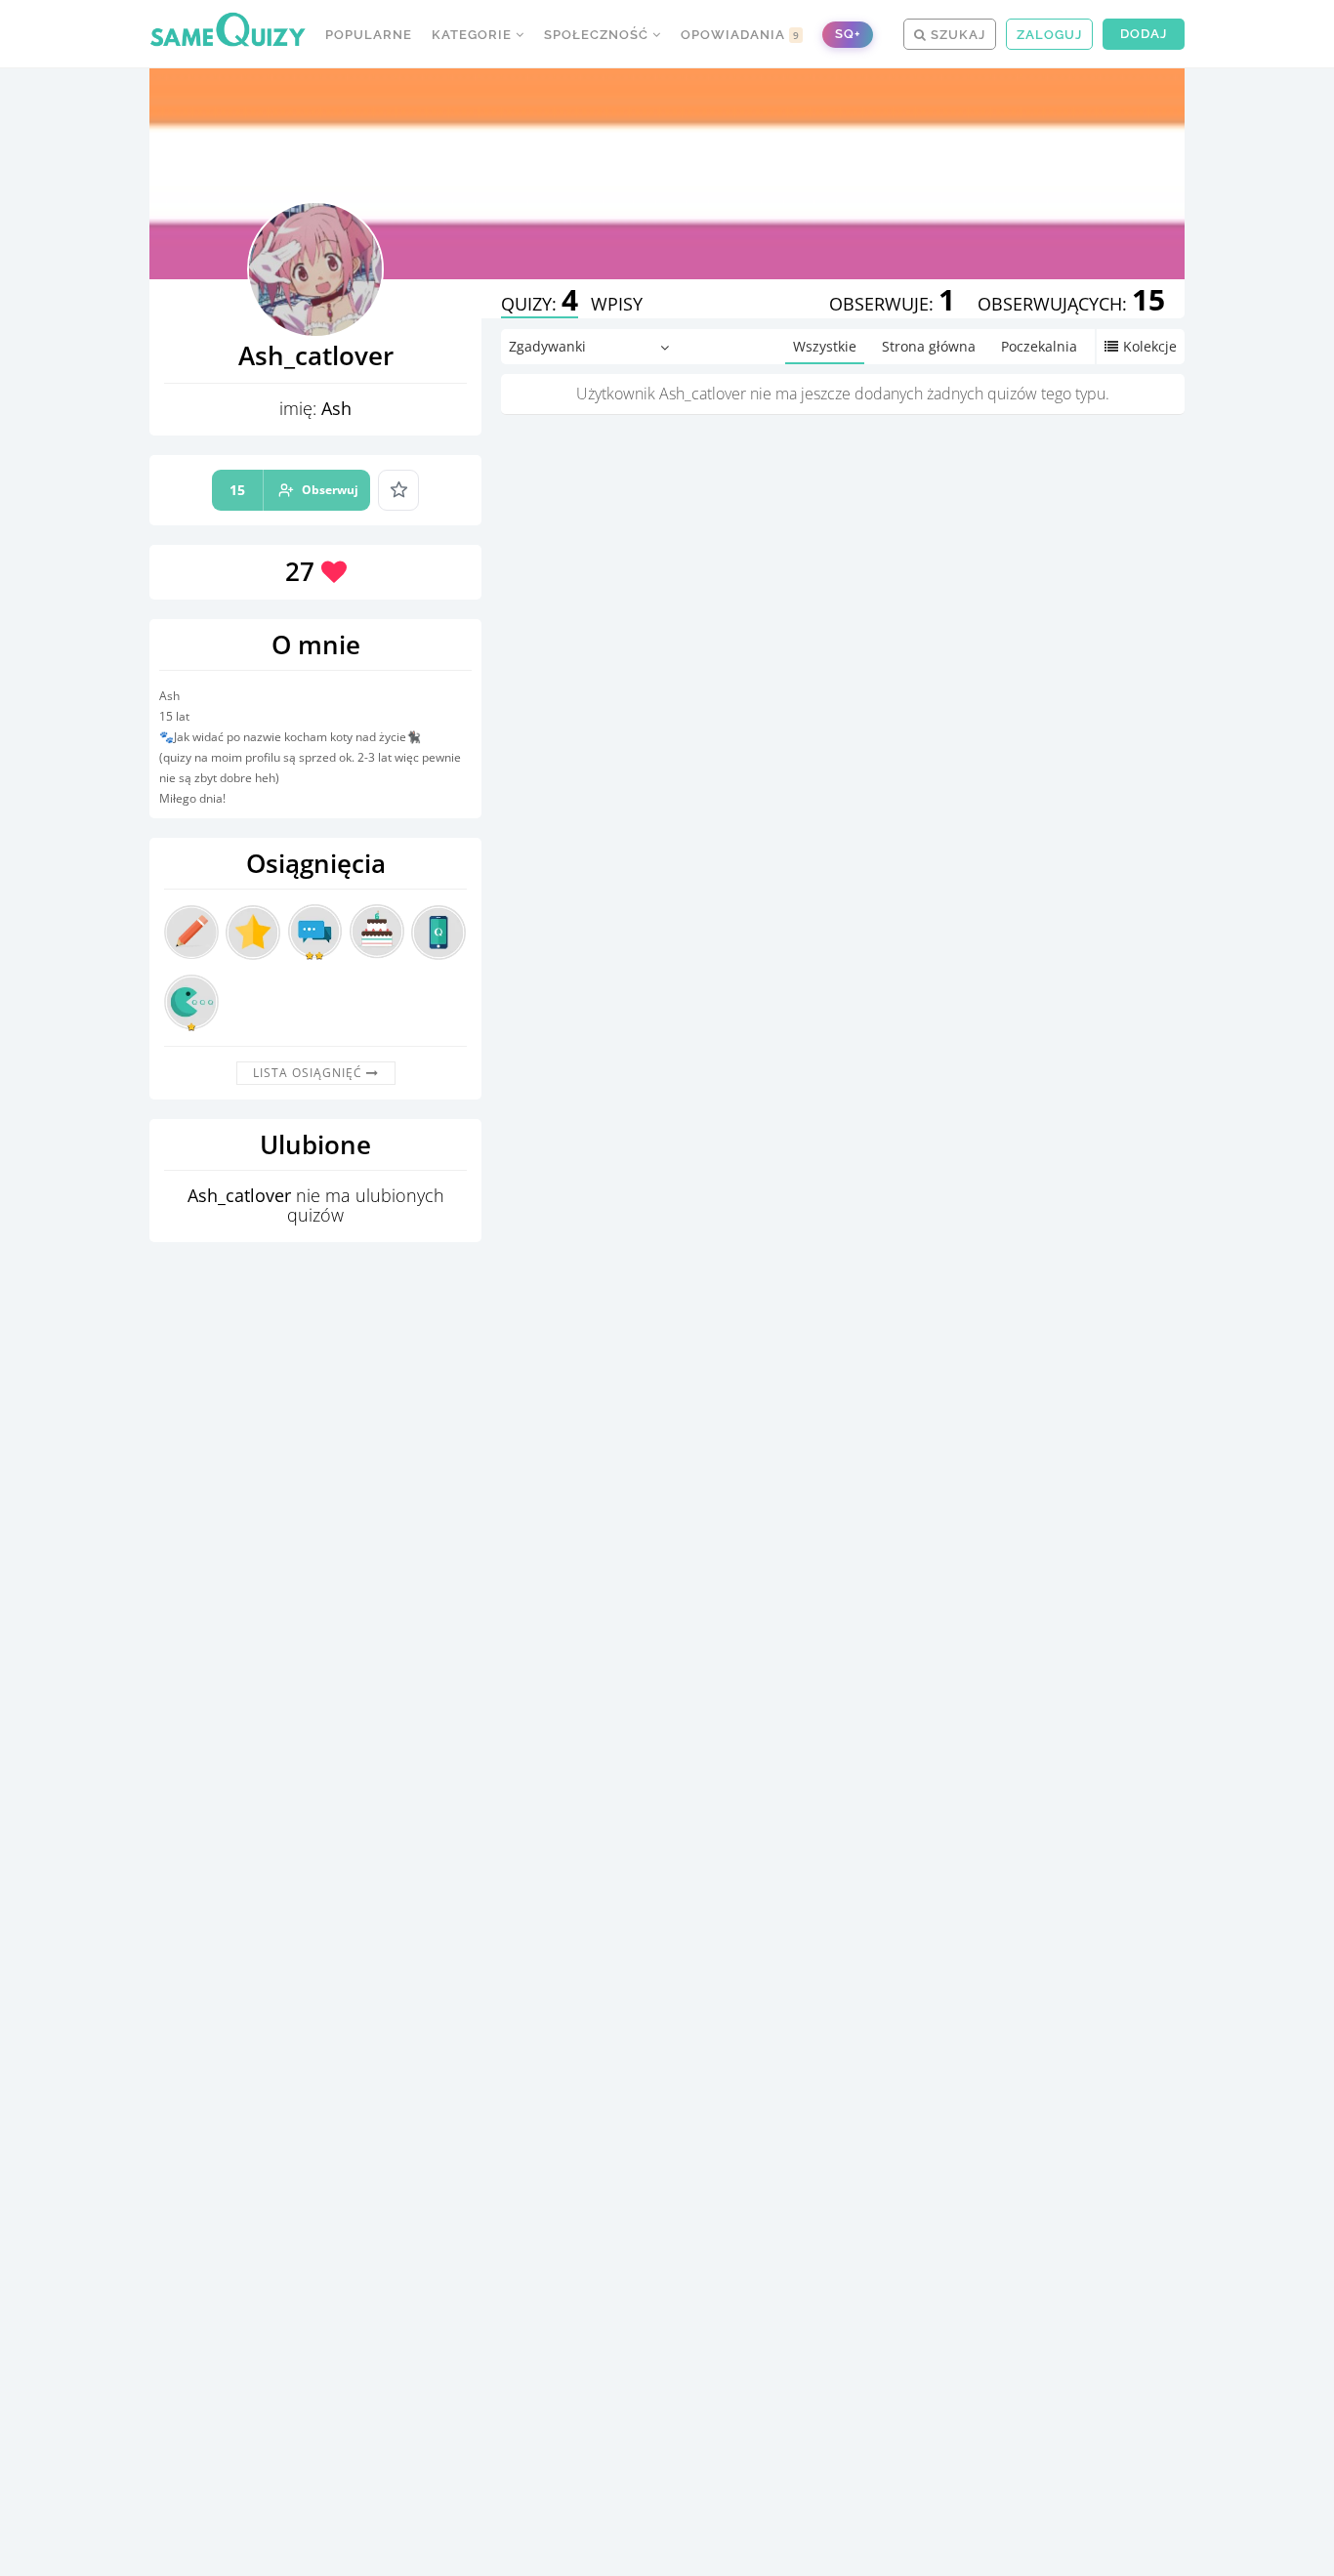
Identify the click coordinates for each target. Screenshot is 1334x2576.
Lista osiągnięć (310, 1073)
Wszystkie (825, 346)
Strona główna (929, 346)
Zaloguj (1049, 35)
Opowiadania (740, 35)
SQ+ (848, 34)
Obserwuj (294, 490)
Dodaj (1144, 34)
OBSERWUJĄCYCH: (1071, 304)
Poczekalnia (1039, 346)
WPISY (617, 304)
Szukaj (956, 35)
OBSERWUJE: (892, 304)
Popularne (369, 35)
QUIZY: (540, 304)
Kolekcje (1150, 346)
